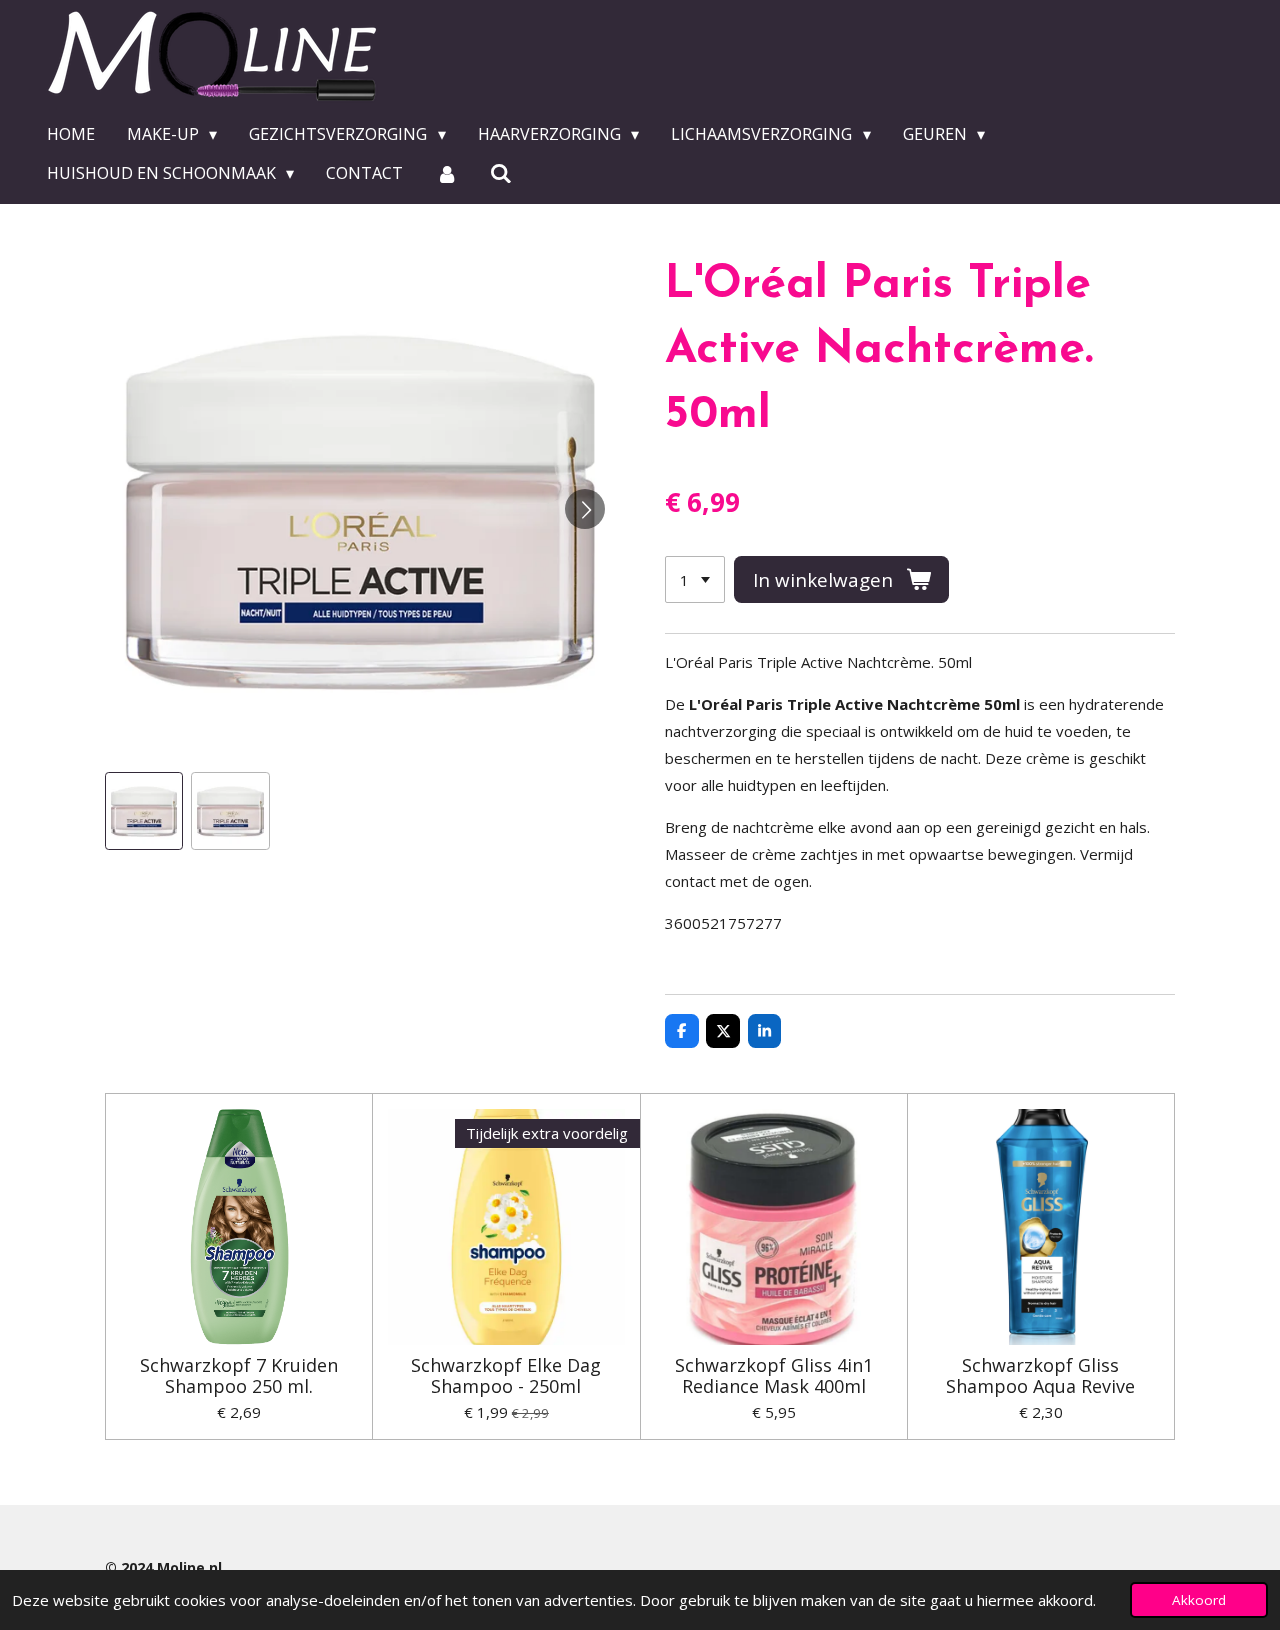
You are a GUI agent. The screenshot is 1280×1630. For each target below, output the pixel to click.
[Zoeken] (501, 173)
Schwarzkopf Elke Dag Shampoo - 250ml (506, 1376)
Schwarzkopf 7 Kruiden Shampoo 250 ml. (239, 1376)
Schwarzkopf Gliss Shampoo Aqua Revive (1040, 1376)
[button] (144, 811)
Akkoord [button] (1199, 1600)
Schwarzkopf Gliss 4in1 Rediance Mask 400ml (774, 1376)
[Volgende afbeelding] (585, 509)
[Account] (446, 173)
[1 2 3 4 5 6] (695, 579)
